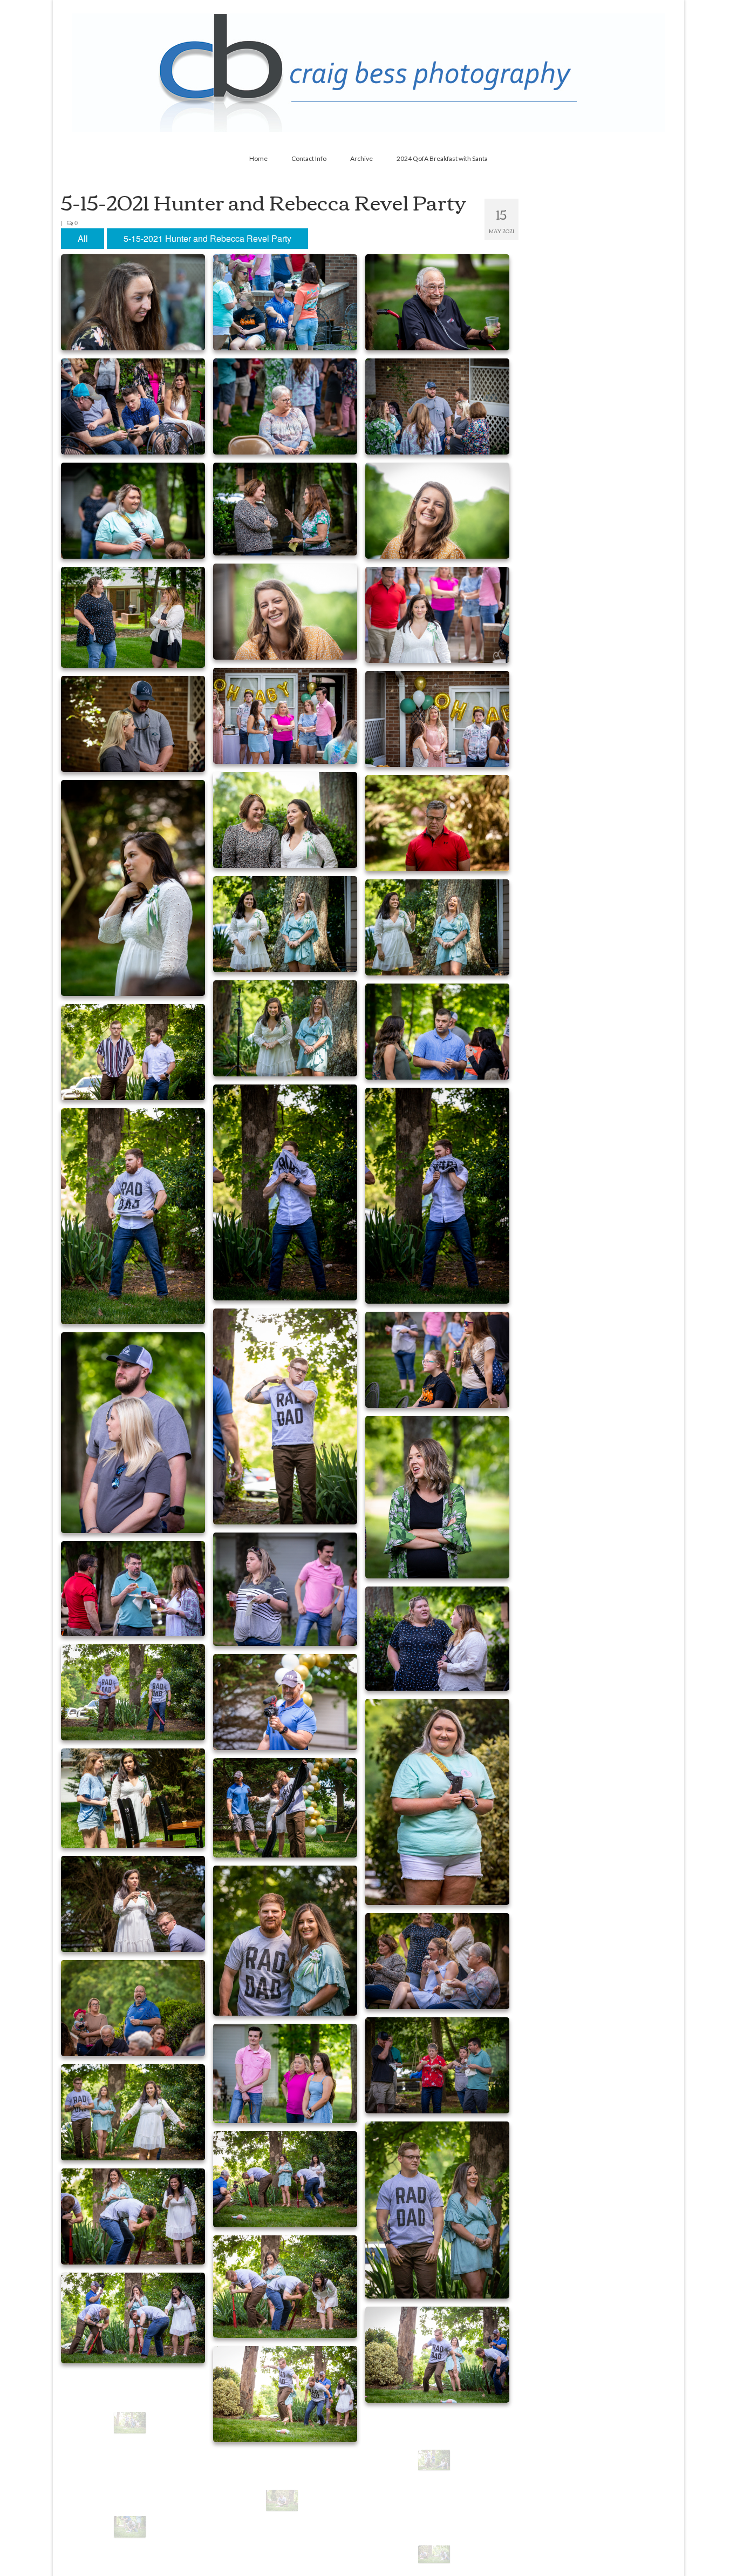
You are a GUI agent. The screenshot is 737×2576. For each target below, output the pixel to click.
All (83, 238)
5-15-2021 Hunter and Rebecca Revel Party (207, 238)
